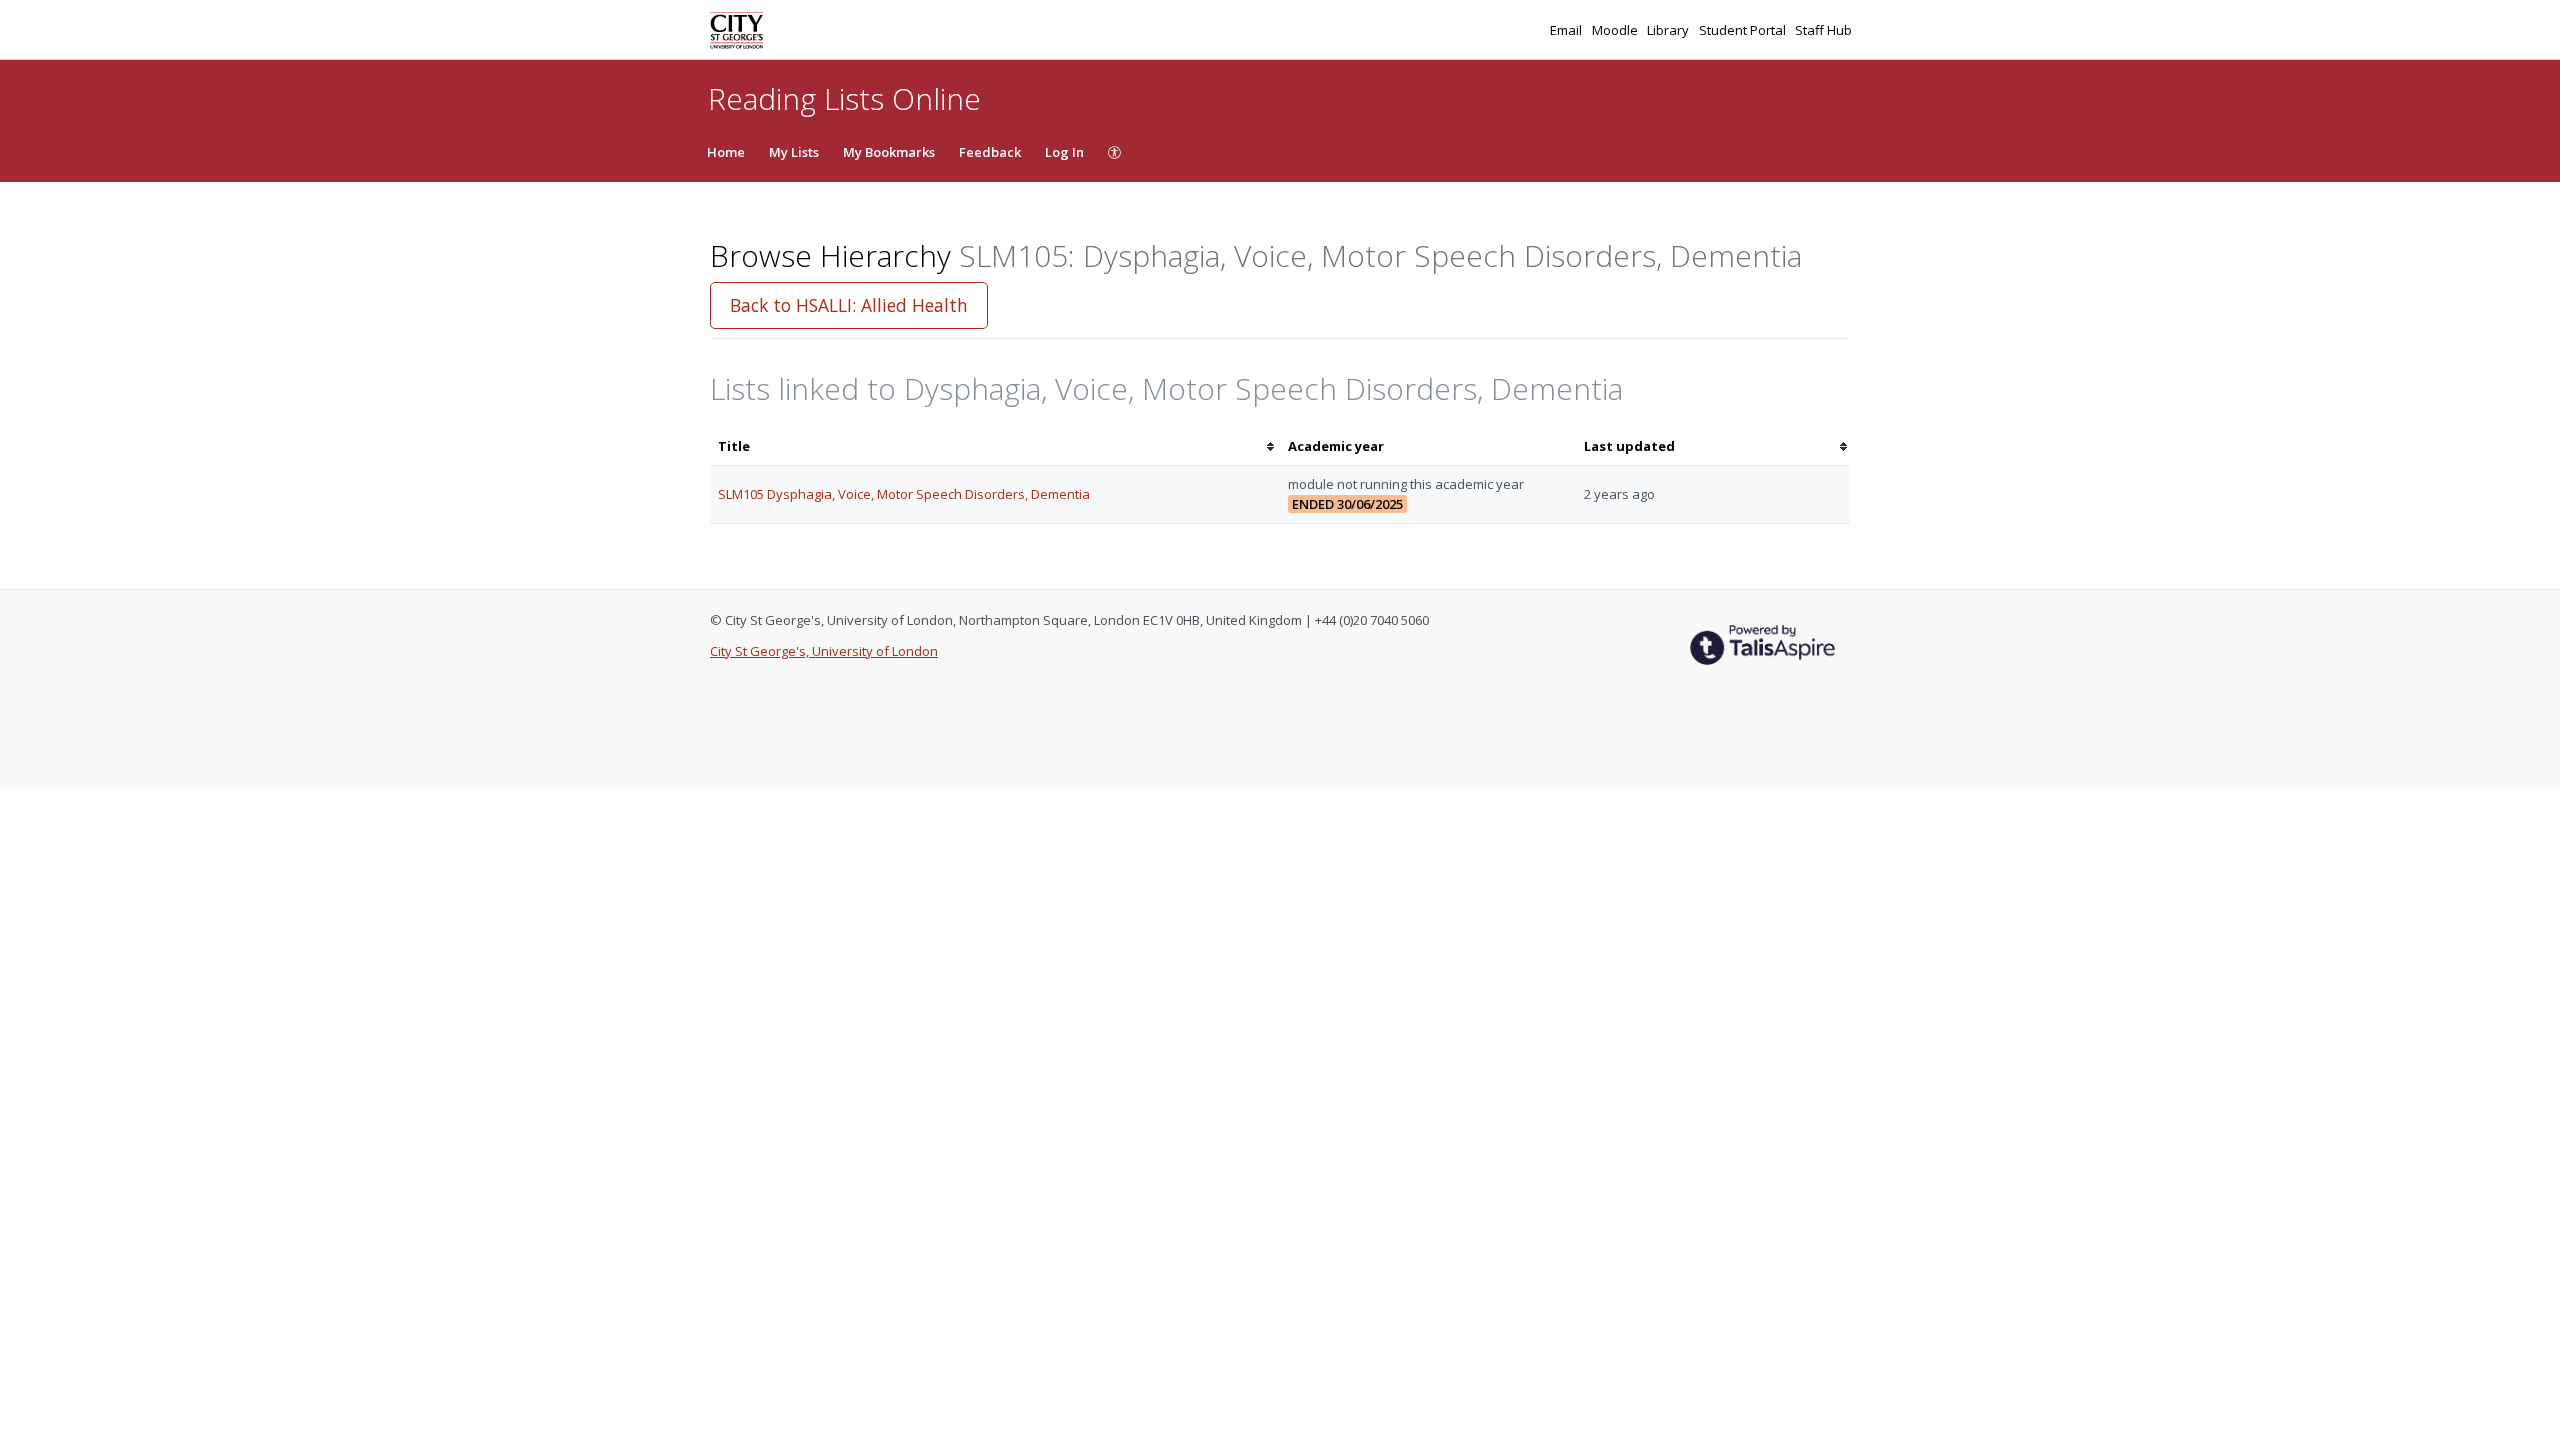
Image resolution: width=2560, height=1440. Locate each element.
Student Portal (1744, 30)
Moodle (1616, 30)
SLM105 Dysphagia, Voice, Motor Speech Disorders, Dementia (904, 494)
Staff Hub (1823, 30)
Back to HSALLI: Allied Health (849, 305)
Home (726, 152)
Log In (1064, 152)
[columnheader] (995, 446)
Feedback (990, 152)
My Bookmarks (889, 152)
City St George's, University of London (824, 651)
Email (1567, 30)
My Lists (794, 152)
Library (1669, 30)
